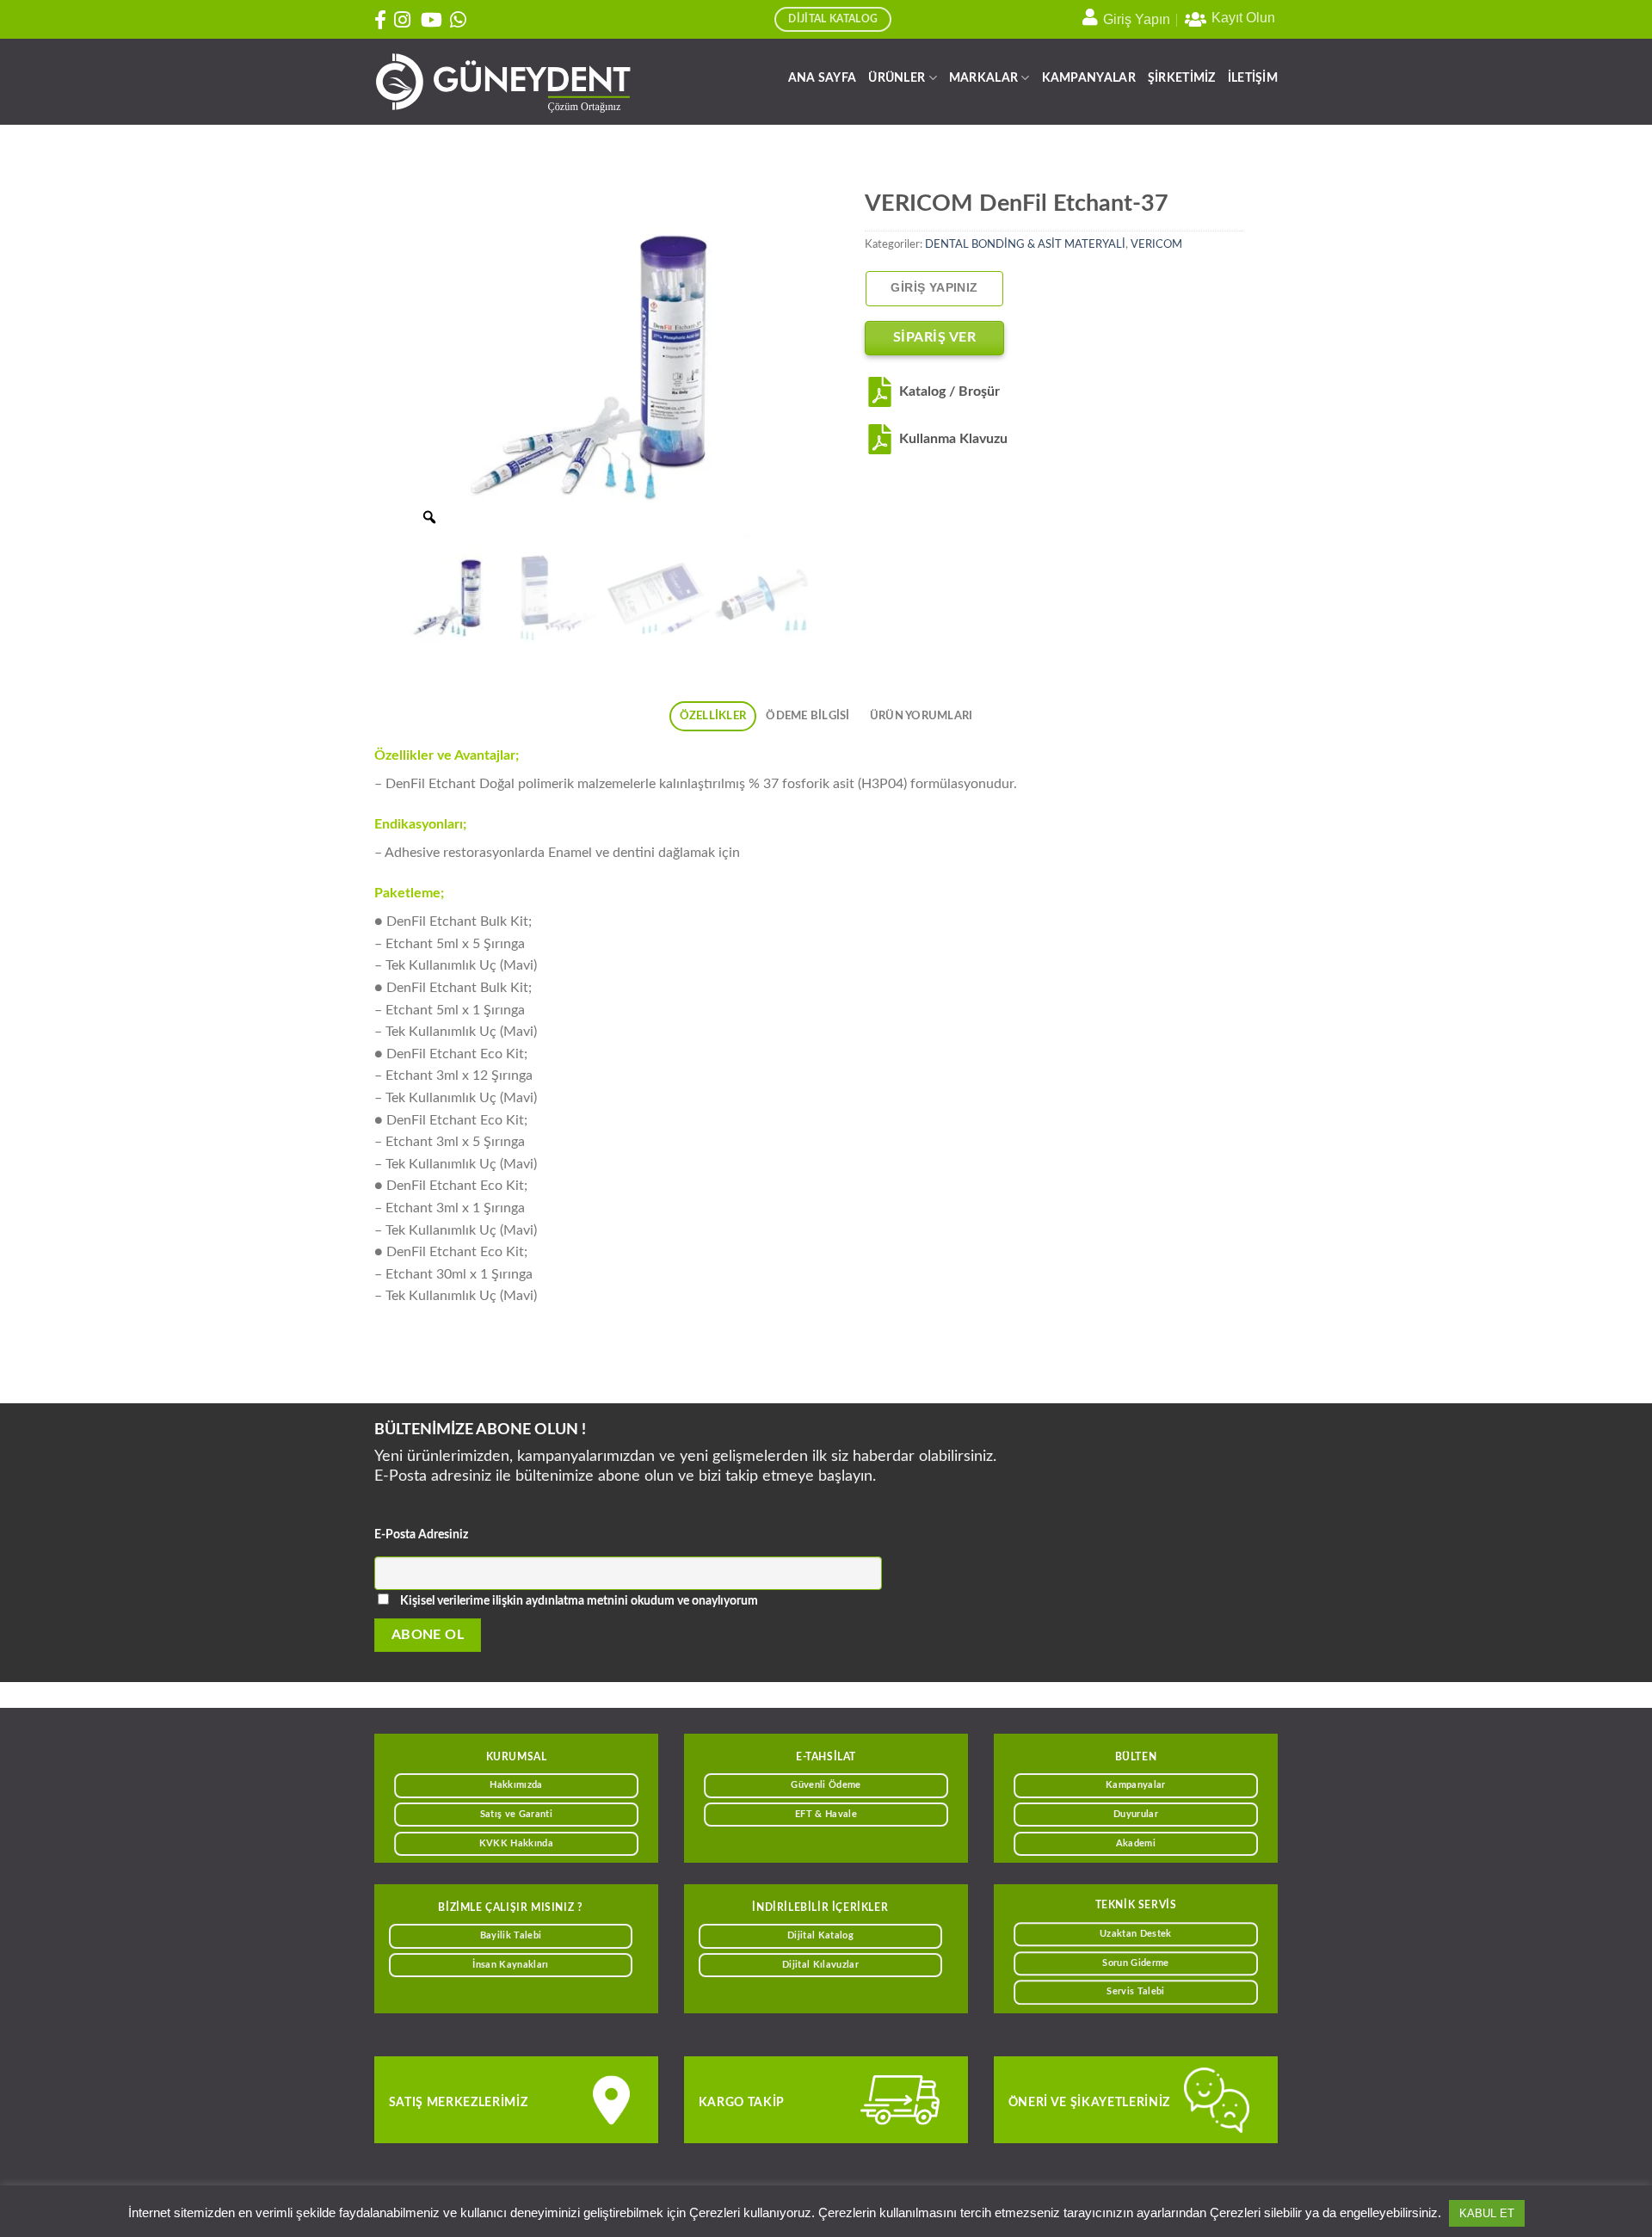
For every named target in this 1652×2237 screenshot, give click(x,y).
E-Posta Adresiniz (421, 1534)
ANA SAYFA (823, 78)
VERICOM (1156, 244)
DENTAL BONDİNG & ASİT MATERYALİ (1025, 244)
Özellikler (713, 716)
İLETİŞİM (1253, 78)
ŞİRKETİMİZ (1182, 78)
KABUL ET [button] (1487, 2213)
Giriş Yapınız (934, 288)
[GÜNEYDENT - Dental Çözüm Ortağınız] (503, 82)
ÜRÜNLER (897, 78)
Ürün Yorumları (922, 716)
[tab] (713, 716)
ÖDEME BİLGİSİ (808, 716)
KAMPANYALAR (1089, 78)
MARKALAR (983, 78)
